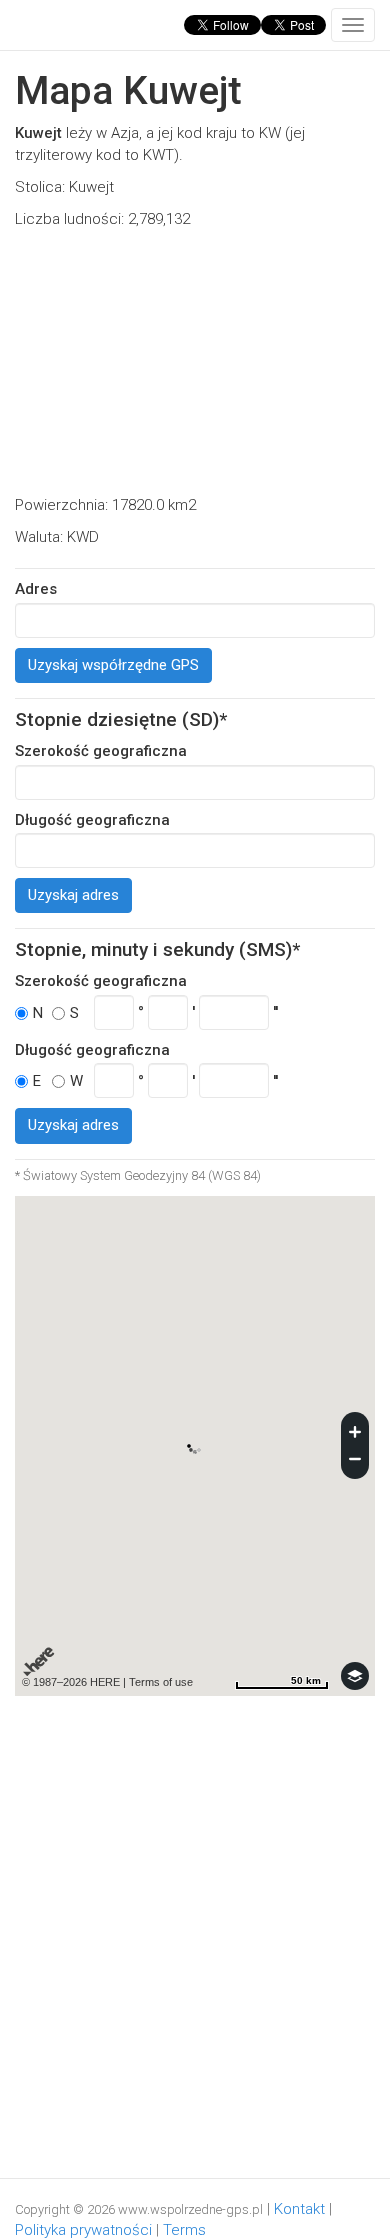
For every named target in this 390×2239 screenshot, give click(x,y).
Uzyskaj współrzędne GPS (113, 665)
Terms (184, 2230)
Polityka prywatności (83, 2230)
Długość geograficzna (92, 820)
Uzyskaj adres (73, 895)
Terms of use (161, 1682)
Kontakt (299, 2209)
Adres (36, 589)
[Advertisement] (195, 363)
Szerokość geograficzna (101, 751)
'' (275, 1012)
